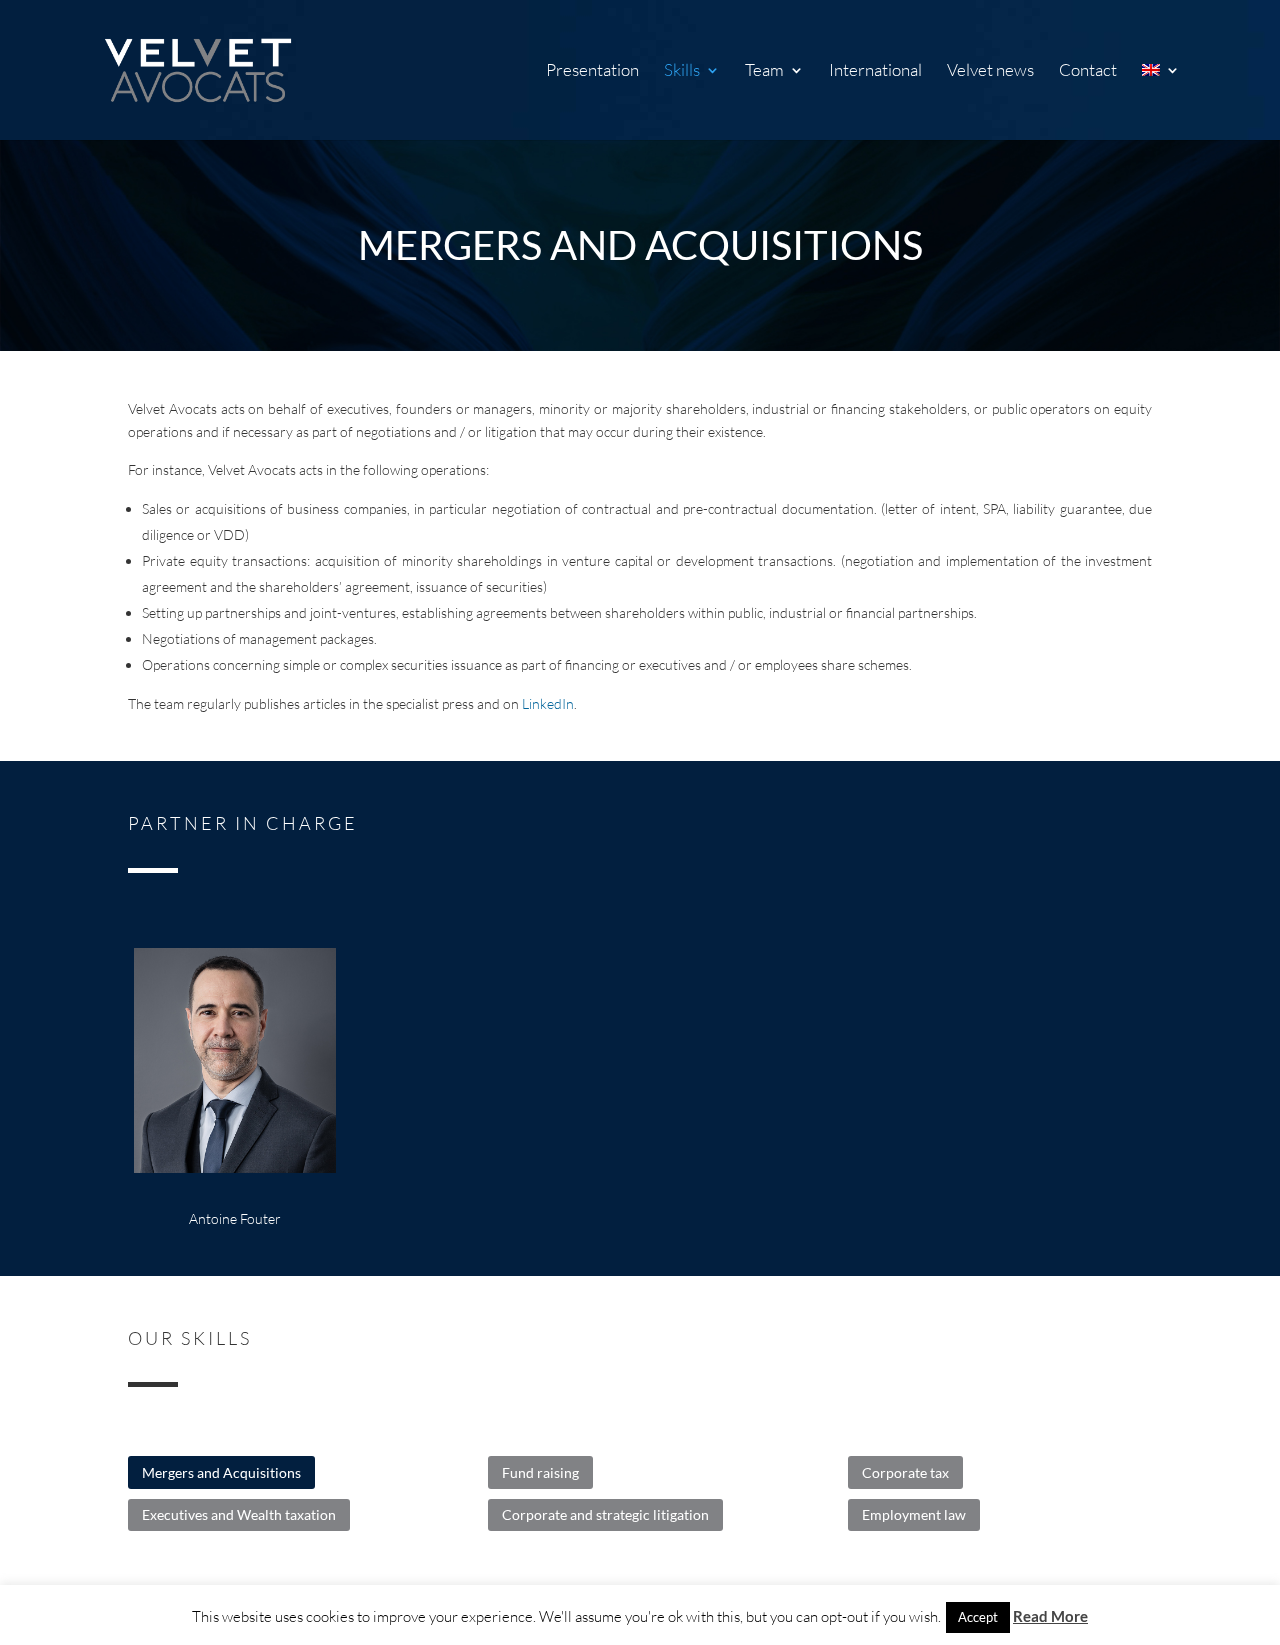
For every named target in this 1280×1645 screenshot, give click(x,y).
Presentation (592, 71)
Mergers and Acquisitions (221, 1472)
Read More (1050, 1616)
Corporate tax (905, 1472)
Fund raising (540, 1472)
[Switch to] (1161, 101)
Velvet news (990, 71)
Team (764, 71)
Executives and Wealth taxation (239, 1514)
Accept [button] (978, 1617)
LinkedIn (548, 703)
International (875, 71)
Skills (682, 71)
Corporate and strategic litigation (605, 1514)
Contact (1088, 71)
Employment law (914, 1514)
